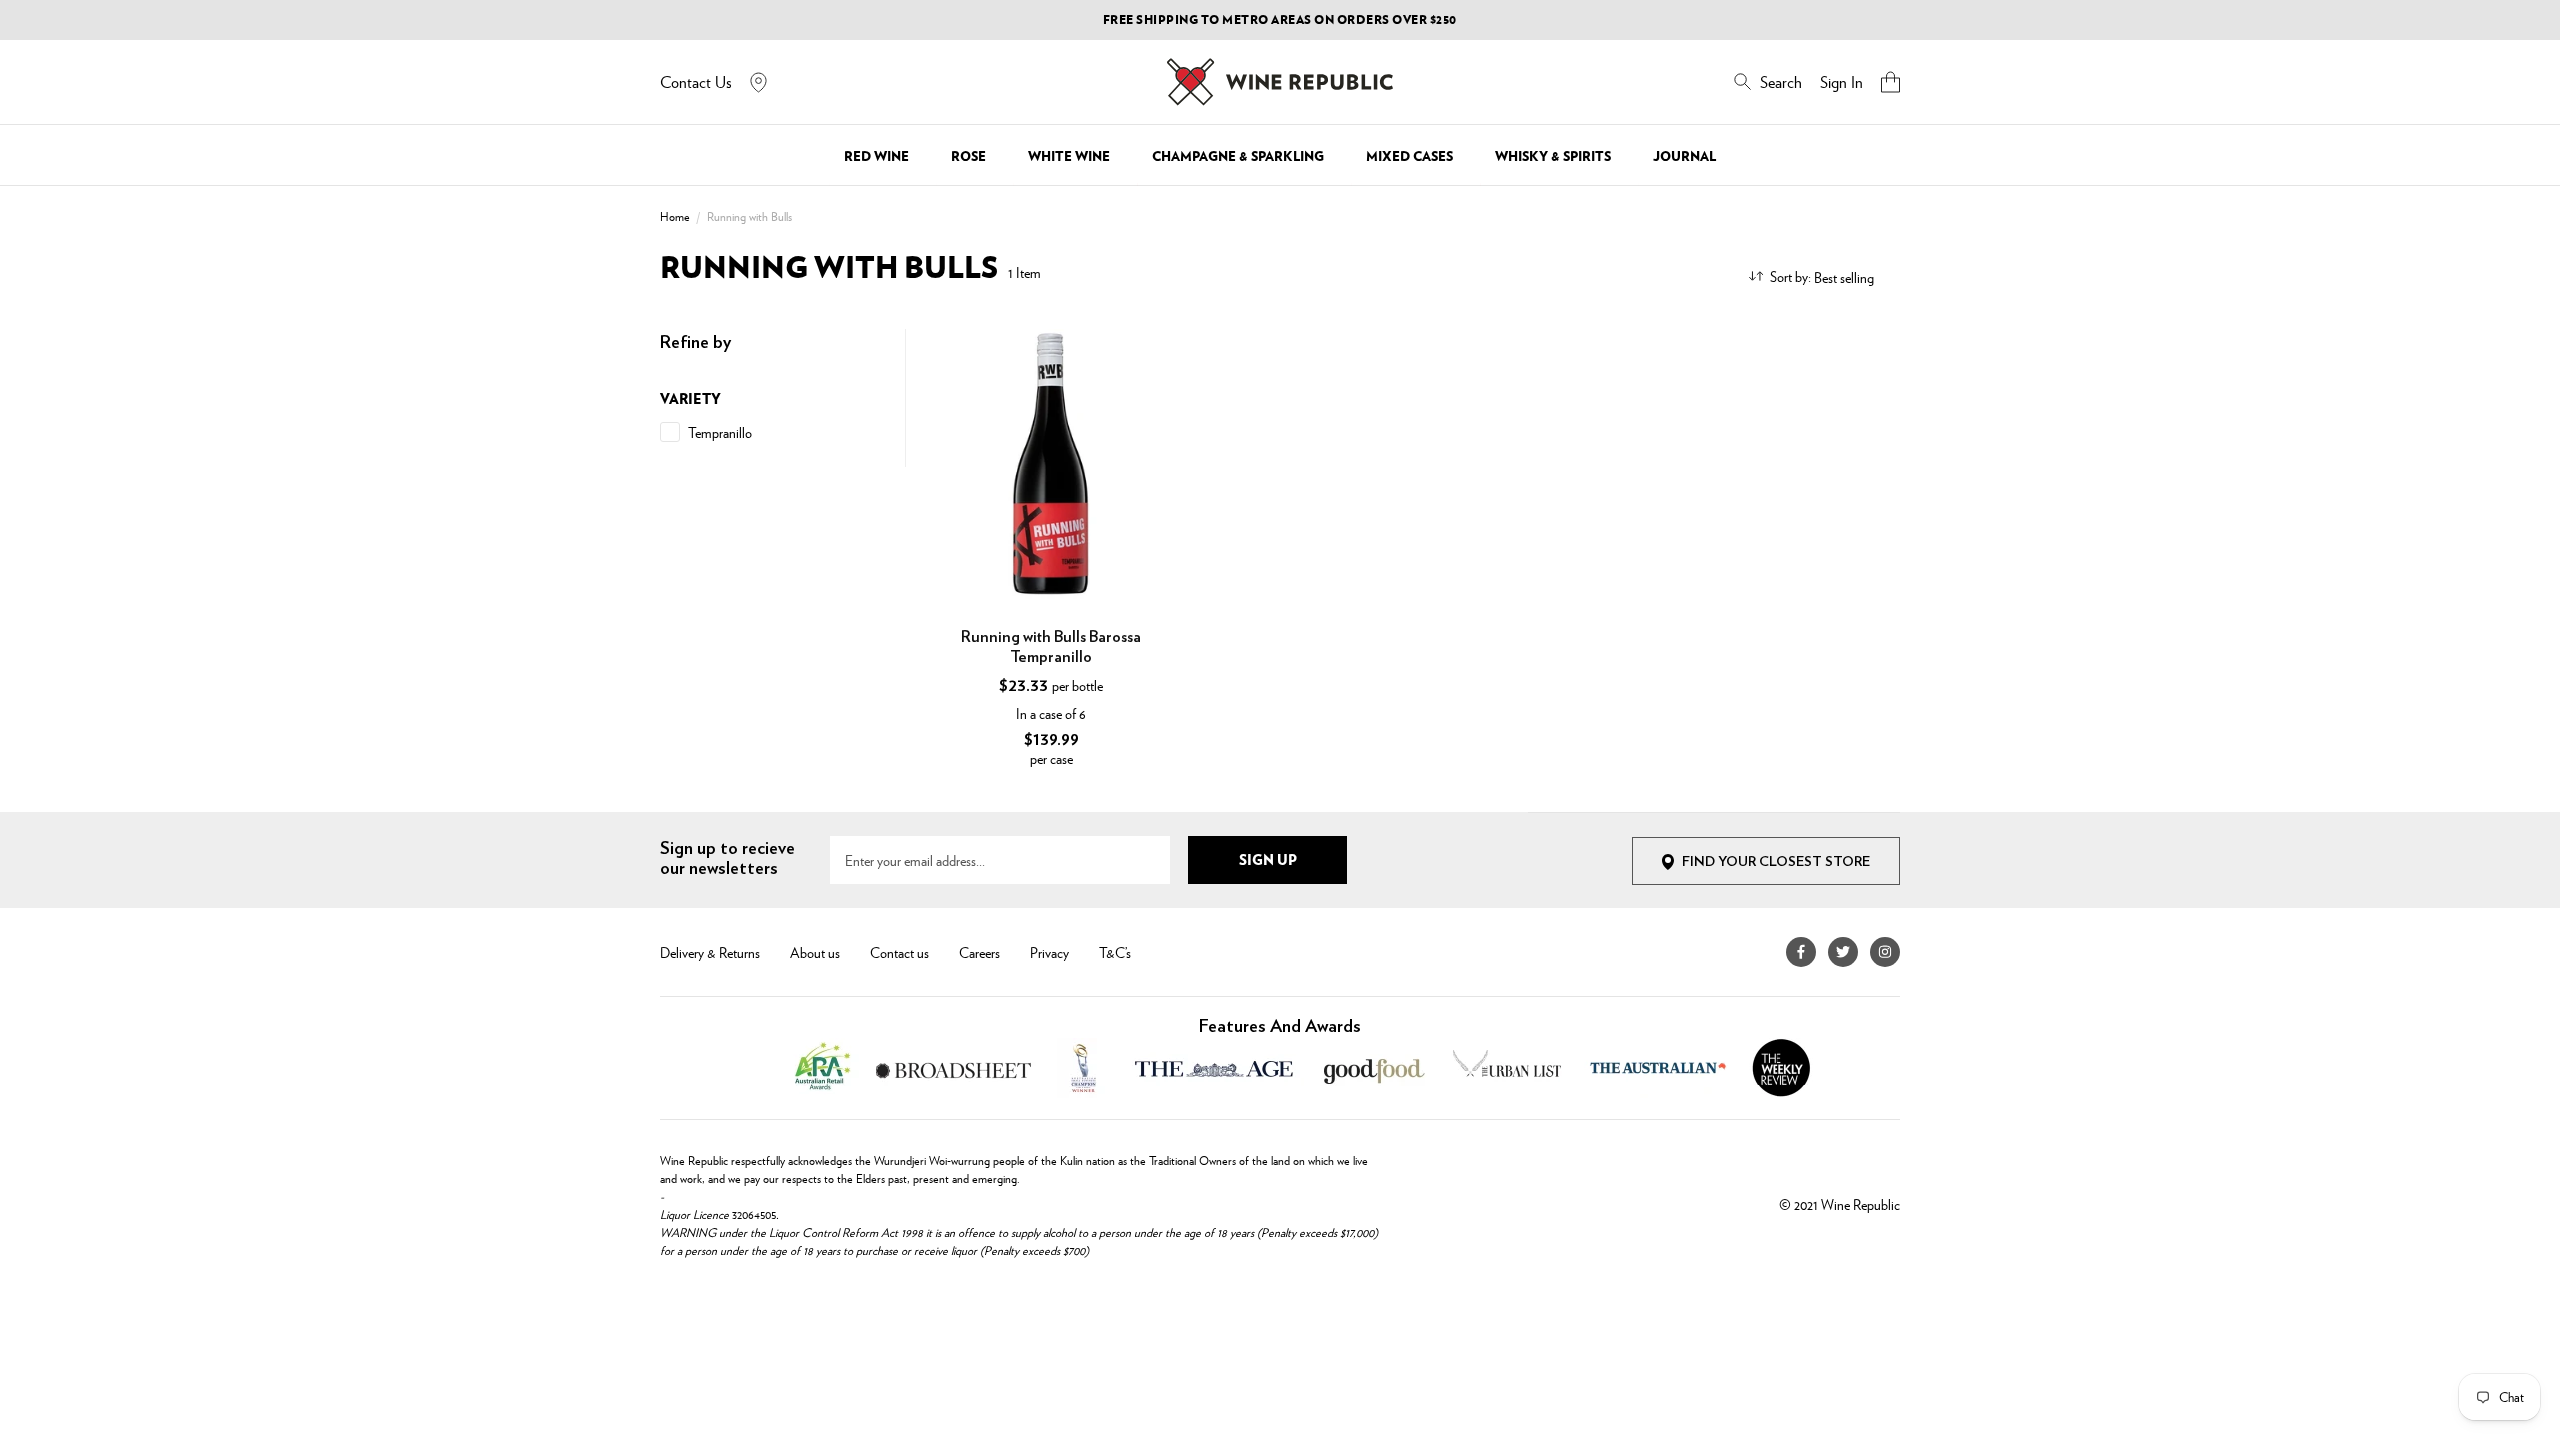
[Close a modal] (1682, 470)
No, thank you (1478, 872)
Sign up (1479, 823)
